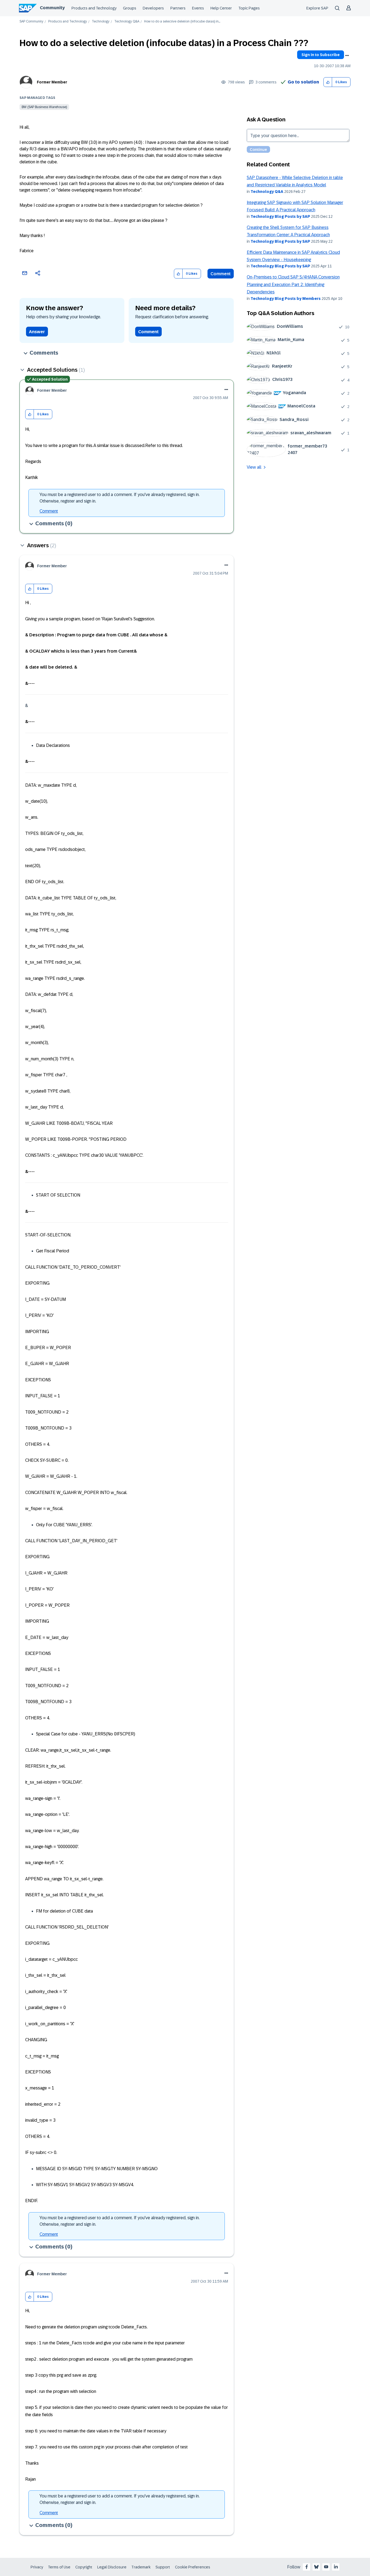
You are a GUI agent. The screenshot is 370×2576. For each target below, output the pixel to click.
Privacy (37, 2567)
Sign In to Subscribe (321, 55)
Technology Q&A (127, 22)
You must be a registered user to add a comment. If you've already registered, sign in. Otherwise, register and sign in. (120, 498)
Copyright (84, 2567)
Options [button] (347, 56)
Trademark (141, 2567)
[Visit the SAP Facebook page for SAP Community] (307, 2567)
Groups (130, 8)
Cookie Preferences (193, 2567)
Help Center (221, 8)
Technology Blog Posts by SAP (280, 216)
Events (198, 8)
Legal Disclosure (112, 2567)
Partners (178, 8)
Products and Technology (94, 8)
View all (254, 467)
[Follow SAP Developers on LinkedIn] (336, 2567)
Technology (101, 22)
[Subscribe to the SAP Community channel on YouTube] (326, 2567)
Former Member (52, 82)
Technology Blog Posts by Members (286, 299)
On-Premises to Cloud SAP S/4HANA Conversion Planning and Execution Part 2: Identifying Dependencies (293, 284)
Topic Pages (249, 8)
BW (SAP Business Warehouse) (44, 107)
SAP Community (31, 22)
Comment (221, 274)
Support (163, 2567)
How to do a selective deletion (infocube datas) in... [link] (182, 22)
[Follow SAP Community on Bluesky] (316, 2567)
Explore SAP (317, 8)
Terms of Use (59, 2567)
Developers (153, 8)
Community (52, 8)
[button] (328, 82)
